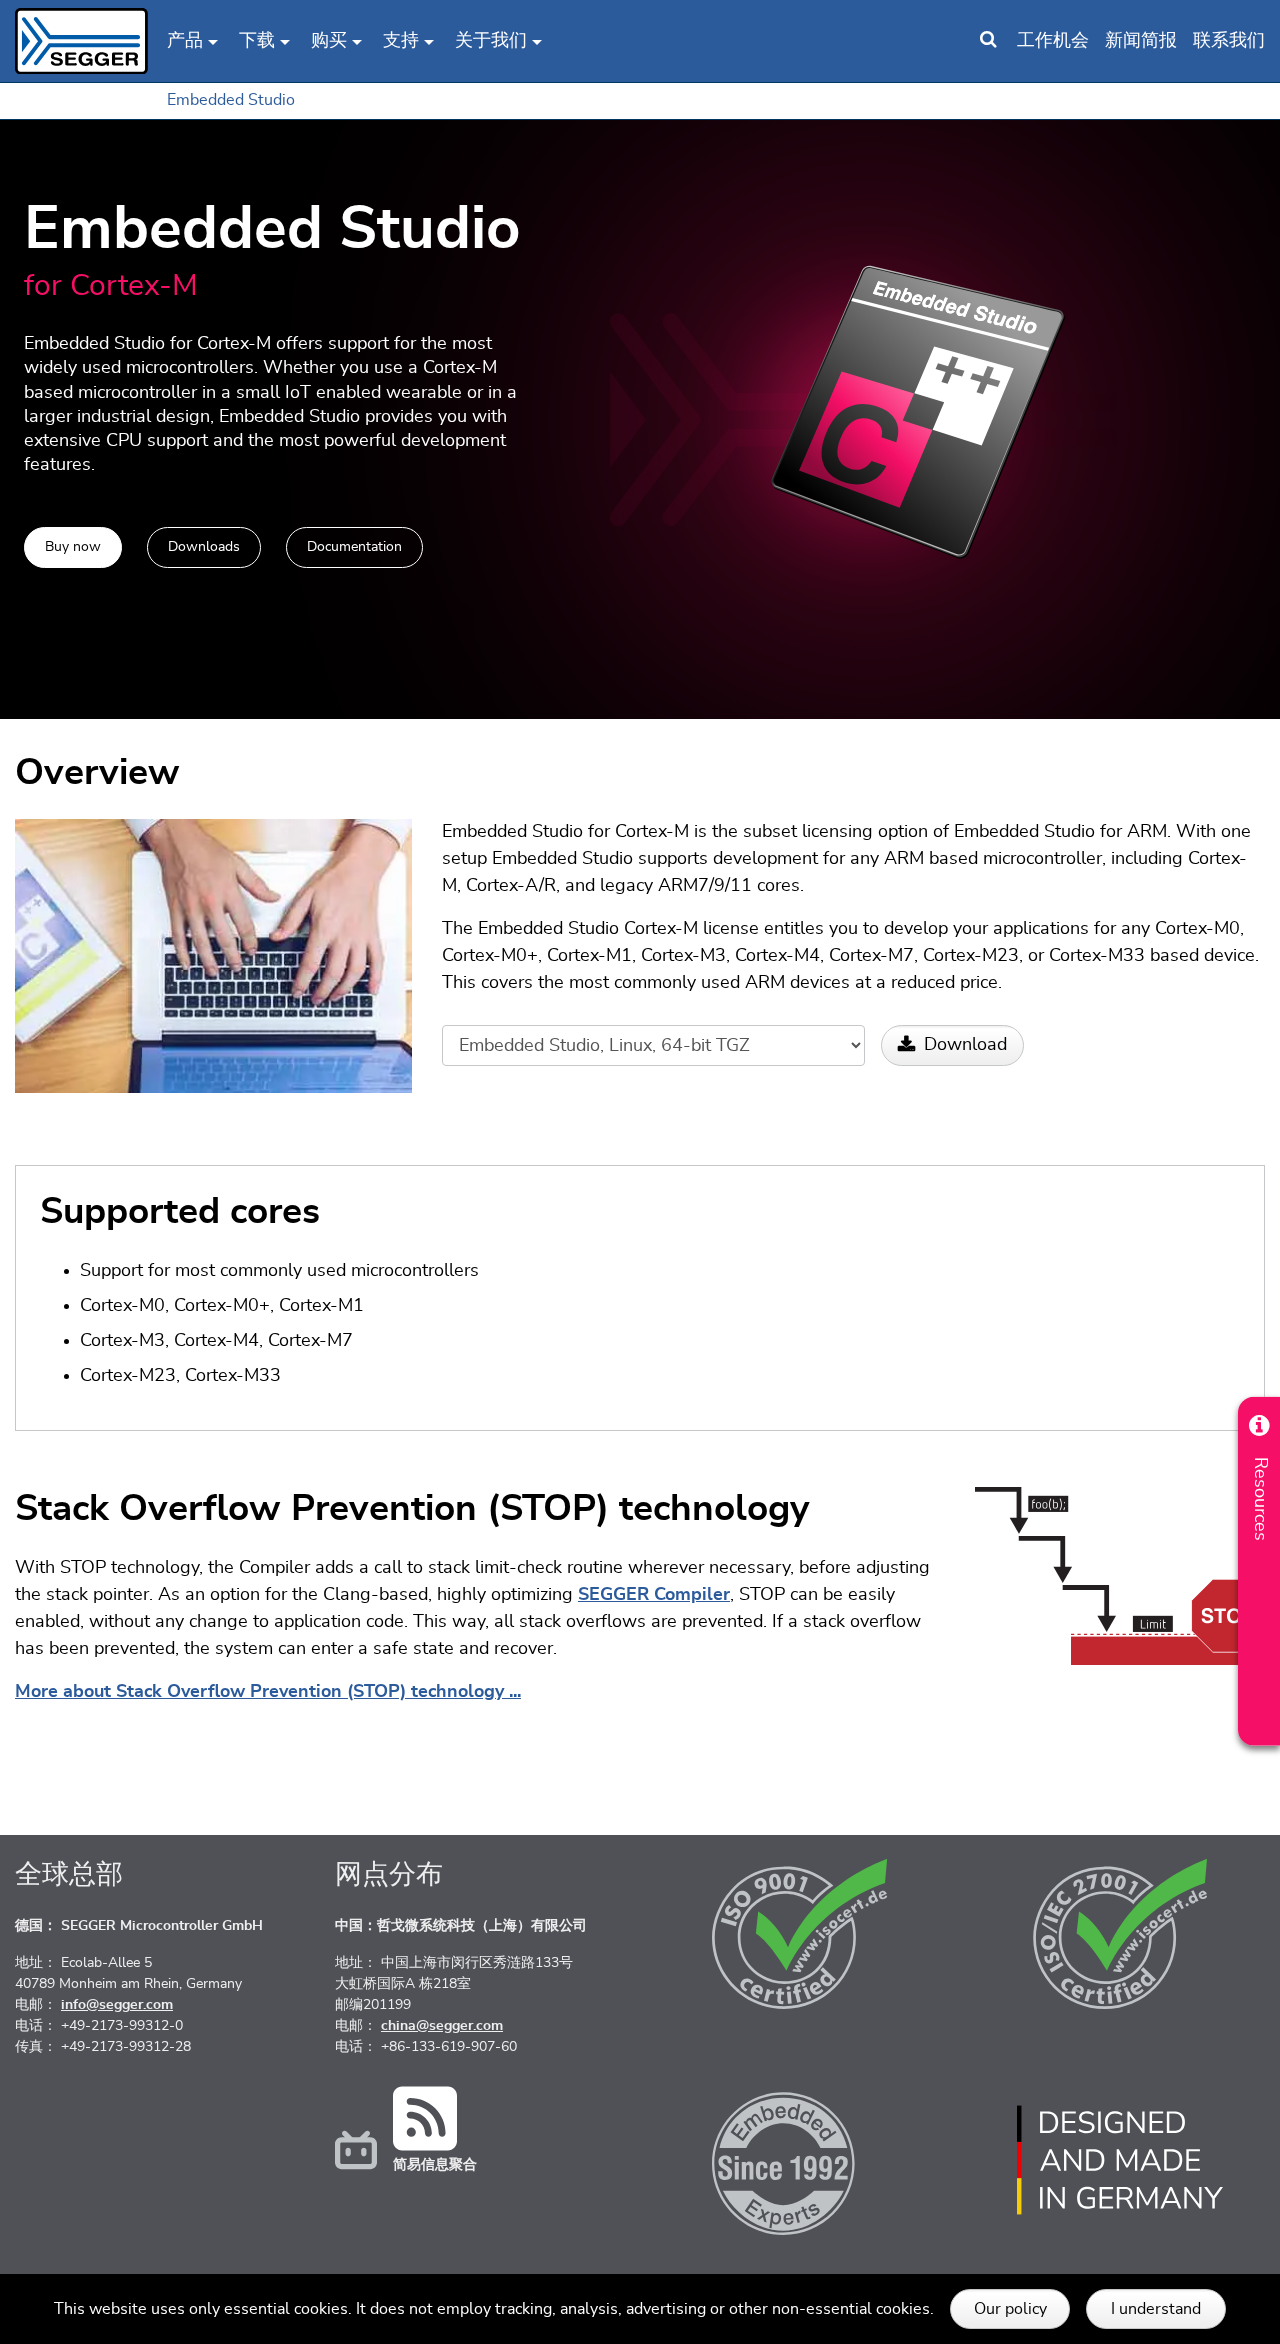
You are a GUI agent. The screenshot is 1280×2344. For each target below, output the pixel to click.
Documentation (354, 547)
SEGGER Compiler (654, 1595)
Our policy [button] (1010, 2309)
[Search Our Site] (988, 41)
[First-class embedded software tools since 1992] (800, 2160)
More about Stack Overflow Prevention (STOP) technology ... (268, 1692)
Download (965, 1045)
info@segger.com (117, 2005)
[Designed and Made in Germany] (1120, 2160)
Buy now (73, 547)
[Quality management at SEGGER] (800, 1934)
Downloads (204, 547)
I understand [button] (1156, 2309)
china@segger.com (442, 2026)
